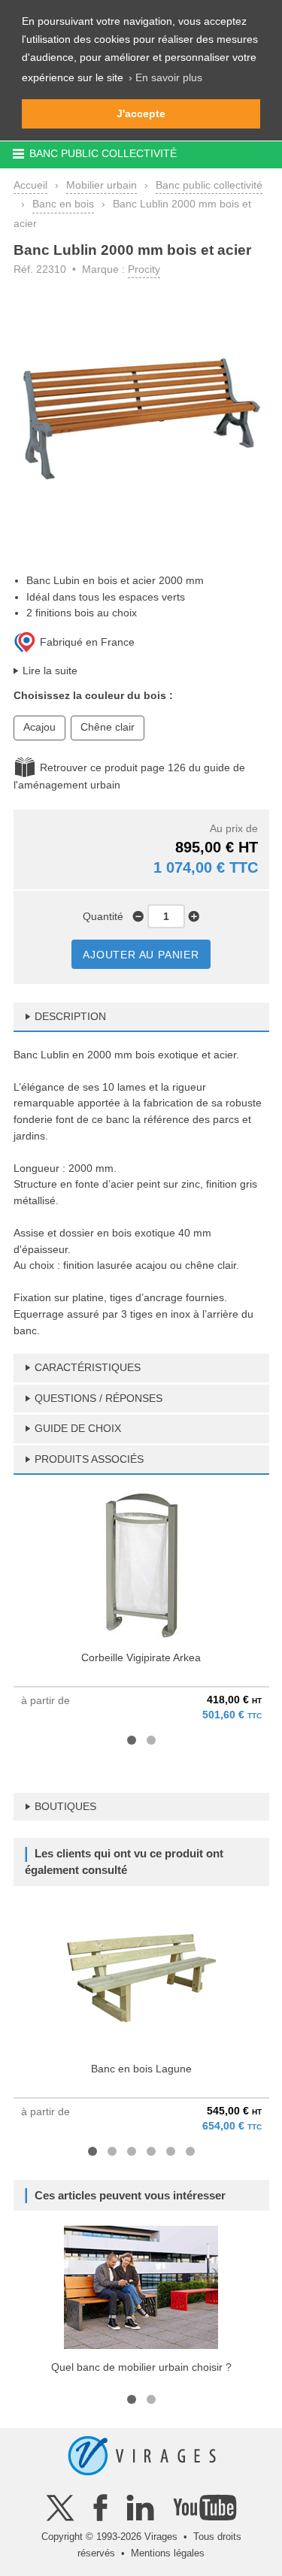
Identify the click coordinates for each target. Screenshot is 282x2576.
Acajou (39, 727)
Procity (144, 269)
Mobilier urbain (102, 185)
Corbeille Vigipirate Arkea (141, 1657)
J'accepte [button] (141, 114)
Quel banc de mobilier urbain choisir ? (141, 2367)
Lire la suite (50, 670)
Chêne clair (108, 727)
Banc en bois (63, 204)
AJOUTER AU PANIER (141, 955)
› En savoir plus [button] (165, 77)
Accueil (30, 185)
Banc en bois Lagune (141, 2069)
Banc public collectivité (209, 185)
